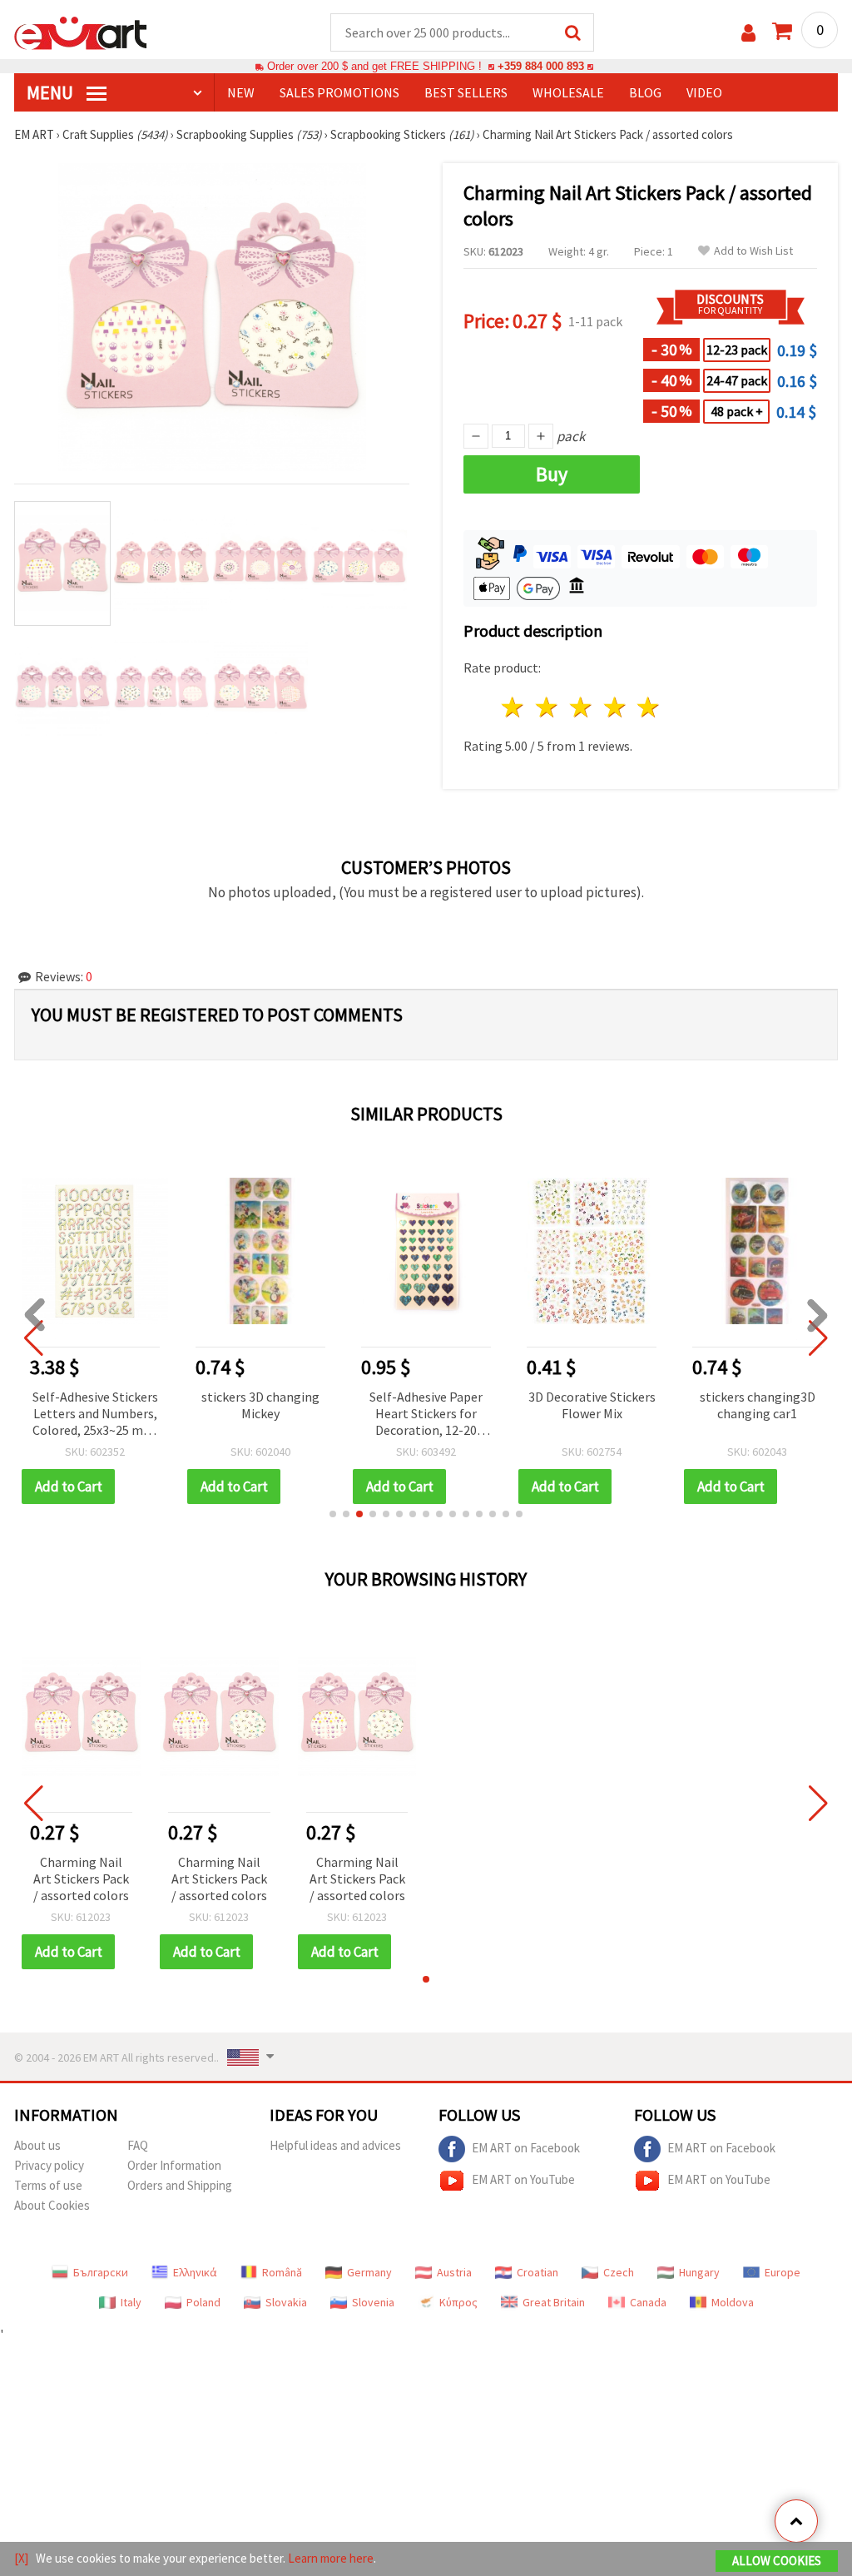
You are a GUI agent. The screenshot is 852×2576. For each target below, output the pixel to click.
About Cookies (52, 2205)
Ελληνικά (195, 2272)
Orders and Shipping (180, 2185)
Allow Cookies (777, 2561)
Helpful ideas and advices (335, 2145)
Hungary (699, 2272)
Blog (645, 92)
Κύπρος (458, 2302)
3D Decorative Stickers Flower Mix (592, 1405)
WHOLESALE (568, 92)
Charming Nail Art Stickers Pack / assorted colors (81, 1879)
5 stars (649, 707)
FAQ (138, 2145)
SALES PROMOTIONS (339, 92)
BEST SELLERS (466, 92)
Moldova (733, 2302)
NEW (241, 92)
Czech (619, 2272)
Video (704, 92)
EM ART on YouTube (523, 2179)
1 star (514, 707)
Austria (454, 2272)
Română (282, 2272)
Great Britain (554, 2302)
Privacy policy (49, 2165)
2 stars (548, 707)
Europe (783, 2272)
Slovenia (373, 2302)
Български (101, 2272)
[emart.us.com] (81, 32)
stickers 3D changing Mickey (260, 1405)
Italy (131, 2302)
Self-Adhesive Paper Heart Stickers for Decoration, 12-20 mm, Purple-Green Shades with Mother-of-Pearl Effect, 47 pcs (426, 1415)
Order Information (174, 2165)
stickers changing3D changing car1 (758, 1405)
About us (37, 2145)
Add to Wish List (753, 251)
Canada (648, 2302)
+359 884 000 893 (541, 66)
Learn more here (331, 2558)
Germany (369, 2272)
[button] (333, 1514)
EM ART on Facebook (526, 2148)
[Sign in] (748, 33)
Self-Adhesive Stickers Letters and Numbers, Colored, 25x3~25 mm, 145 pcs (95, 1415)
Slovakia (286, 2302)
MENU (52, 92)
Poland (203, 2302)
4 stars (615, 707)
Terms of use (48, 2185)
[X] (21, 2558)
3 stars (581, 707)
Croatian (537, 2272)
